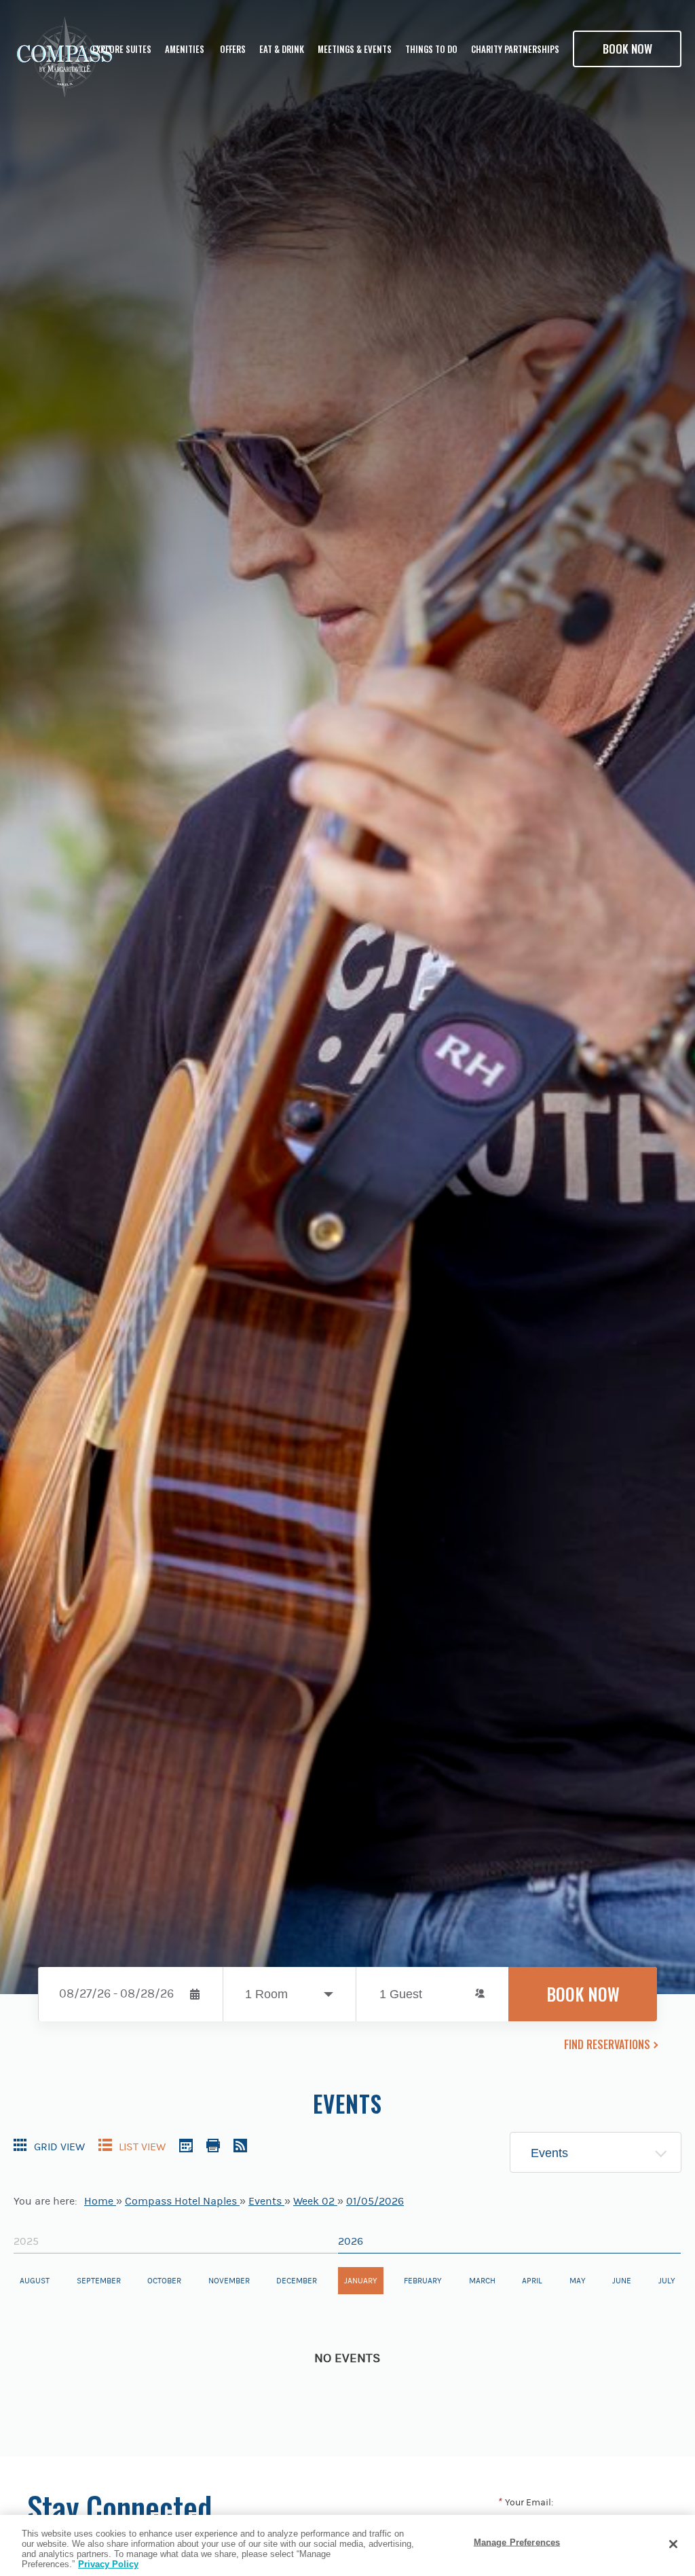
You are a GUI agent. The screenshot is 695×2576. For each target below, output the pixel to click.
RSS (240, 2146)
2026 (351, 2241)
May (578, 2281)
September (99, 2281)
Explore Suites (122, 49)
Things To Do (431, 49)
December (297, 2281)
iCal (186, 2146)
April (532, 2281)
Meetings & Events (355, 49)
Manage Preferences (517, 2542)
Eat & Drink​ (282, 49)
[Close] (673, 2544)
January (361, 2281)
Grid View (59, 2147)
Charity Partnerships (515, 49)
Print (213, 2146)
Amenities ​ (186, 49)
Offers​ (233, 49)
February (423, 2281)
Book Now (627, 49)
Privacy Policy (108, 2564)
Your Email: (525, 2503)
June (622, 2281)
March (482, 2281)
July (667, 2281)
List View (142, 2147)
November (229, 2281)
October (164, 2281)
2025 (26, 2241)
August (35, 2281)
